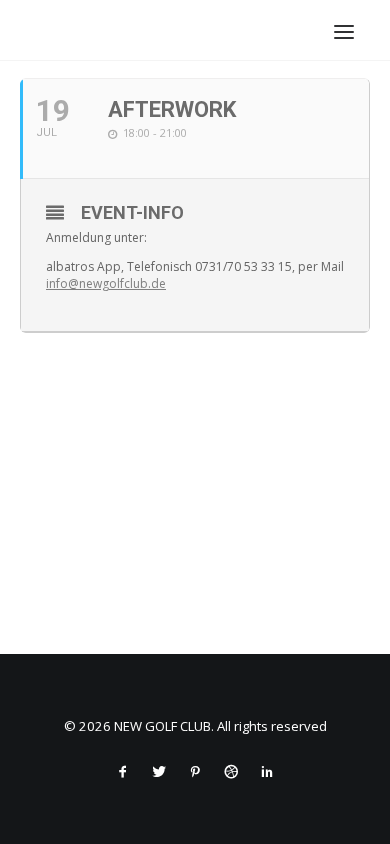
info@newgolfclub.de (106, 283)
